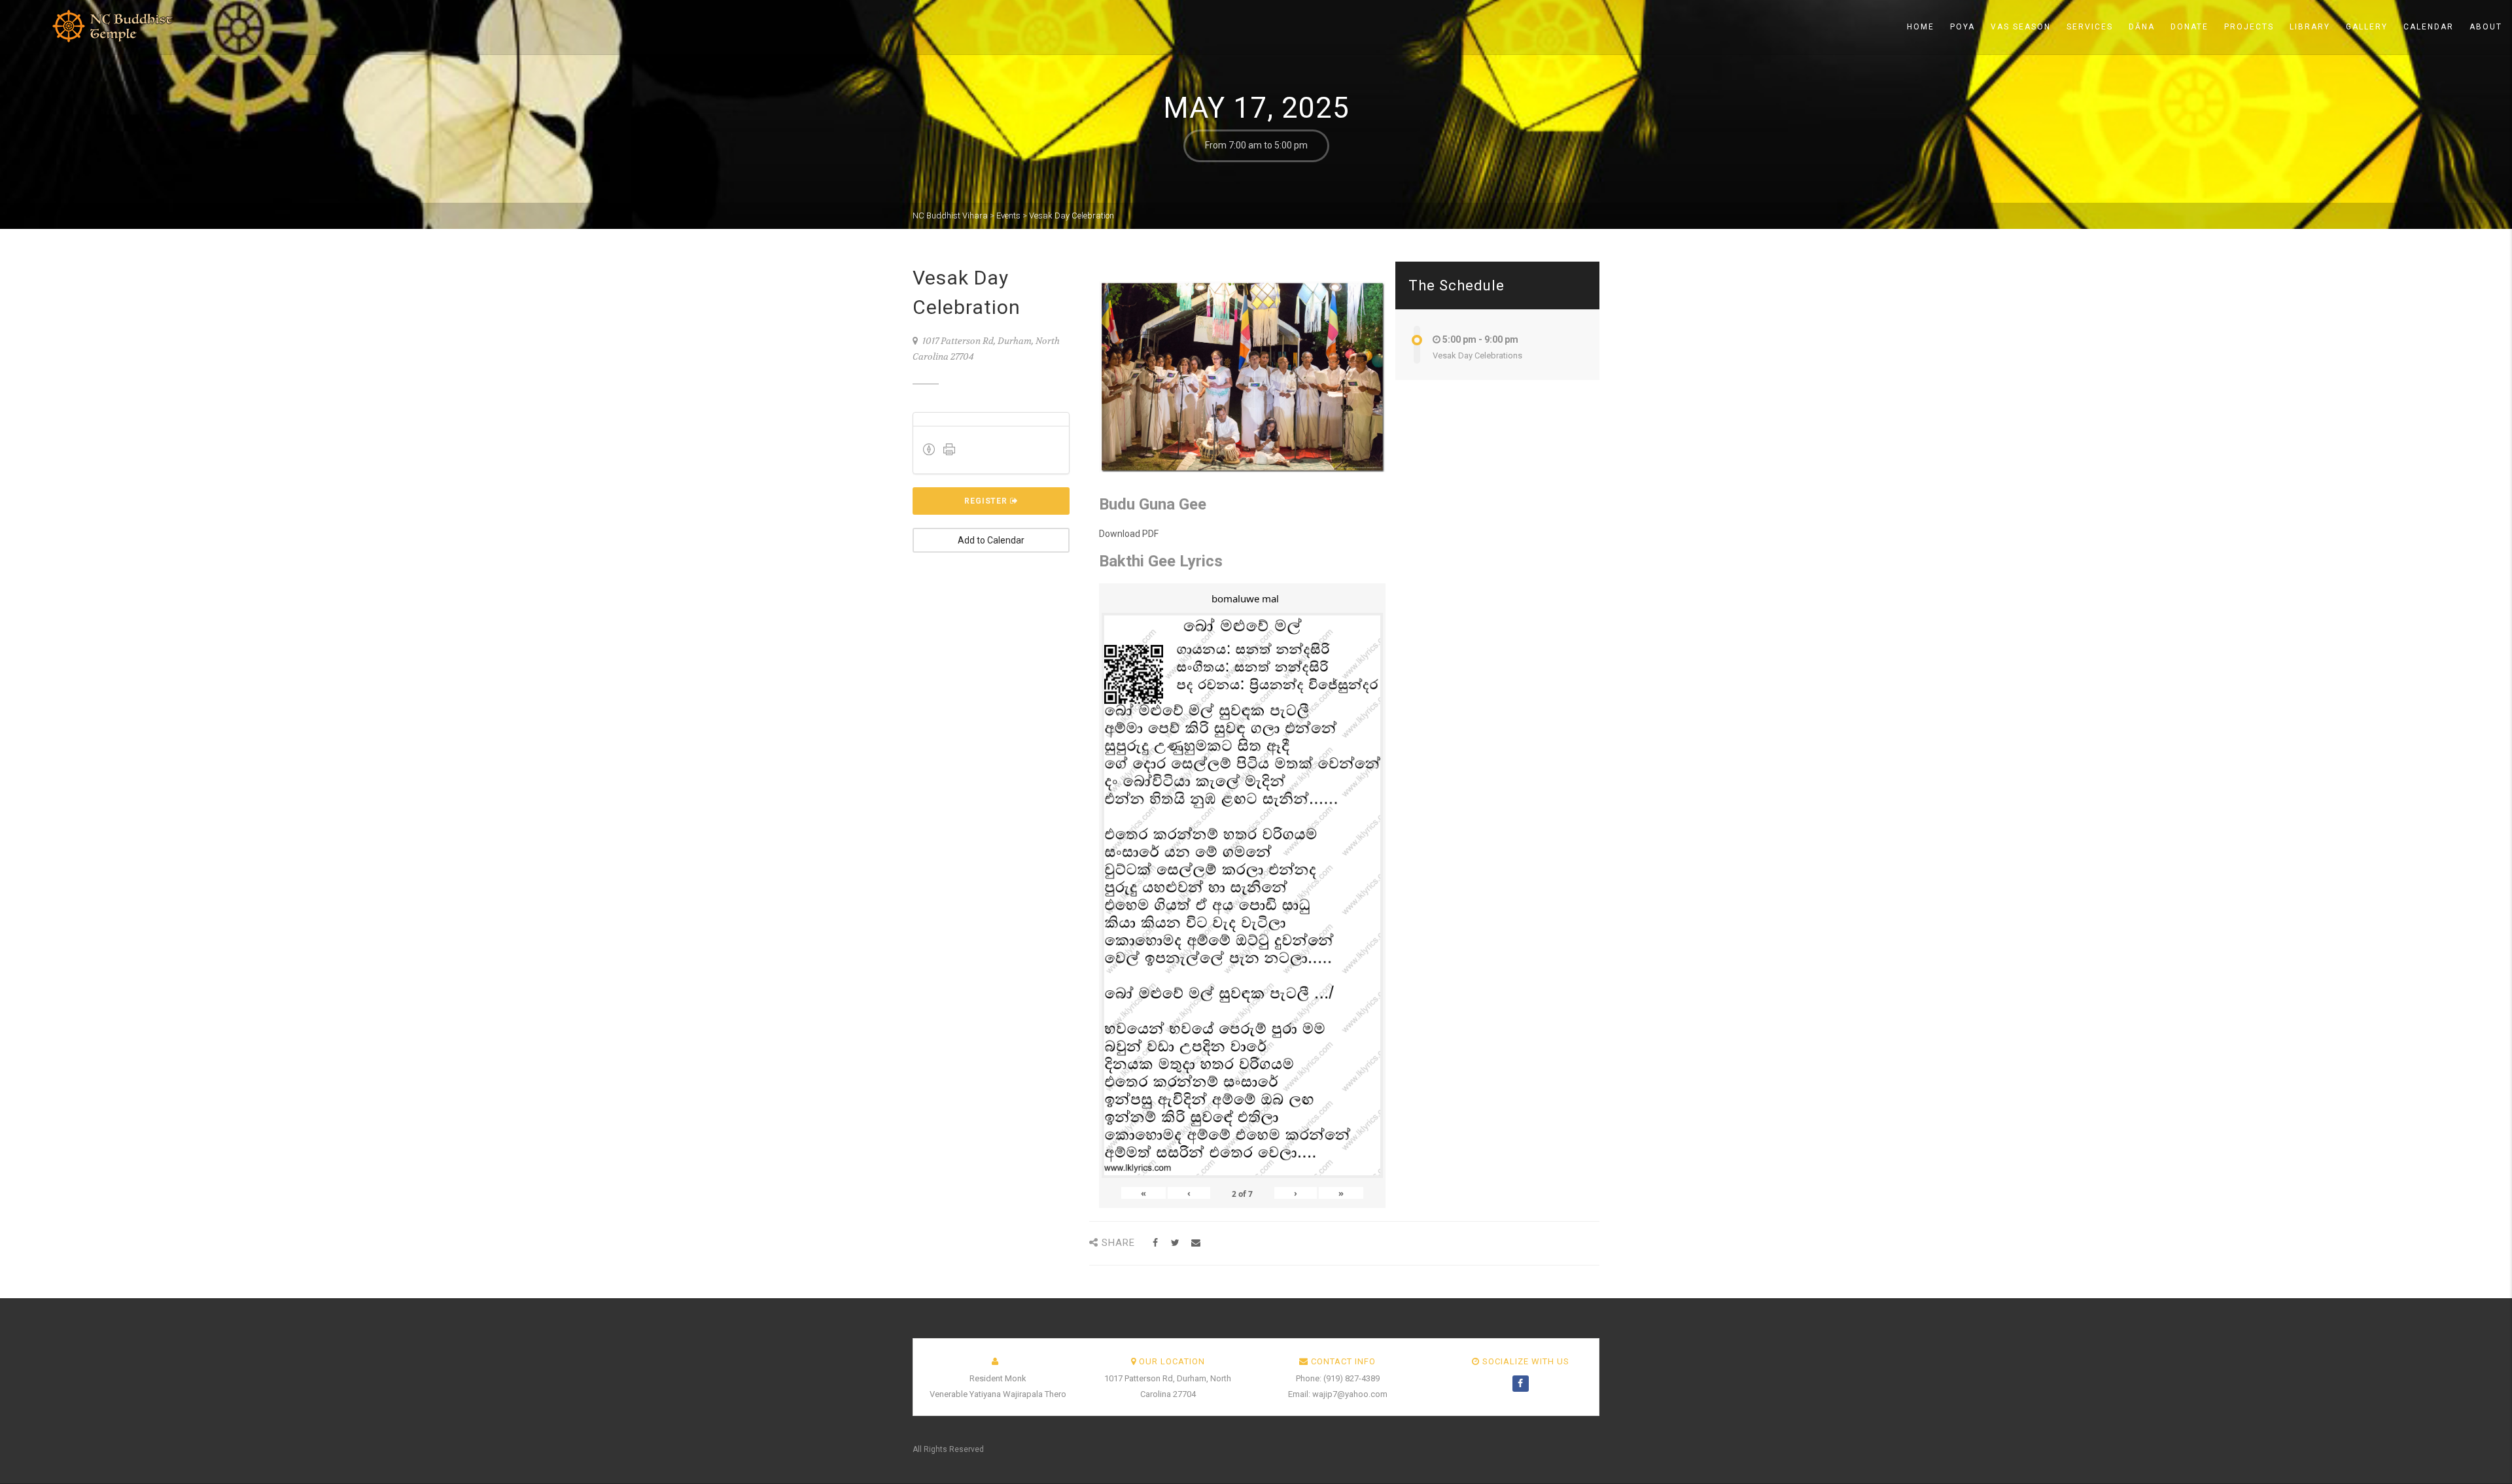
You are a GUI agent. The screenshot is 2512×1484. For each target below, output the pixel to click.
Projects (2249, 27)
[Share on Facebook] (1155, 1243)
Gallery (2367, 27)
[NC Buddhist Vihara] (92, 26)
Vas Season (2021, 27)
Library (2310, 27)
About (2486, 27)
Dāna (2142, 27)
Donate (2189, 27)
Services (2090, 27)
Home (1921, 27)
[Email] (1195, 1243)
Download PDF (1129, 534)
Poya (1962, 27)
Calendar (2429, 27)
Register (987, 501)
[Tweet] (1175, 1243)
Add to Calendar (991, 540)
